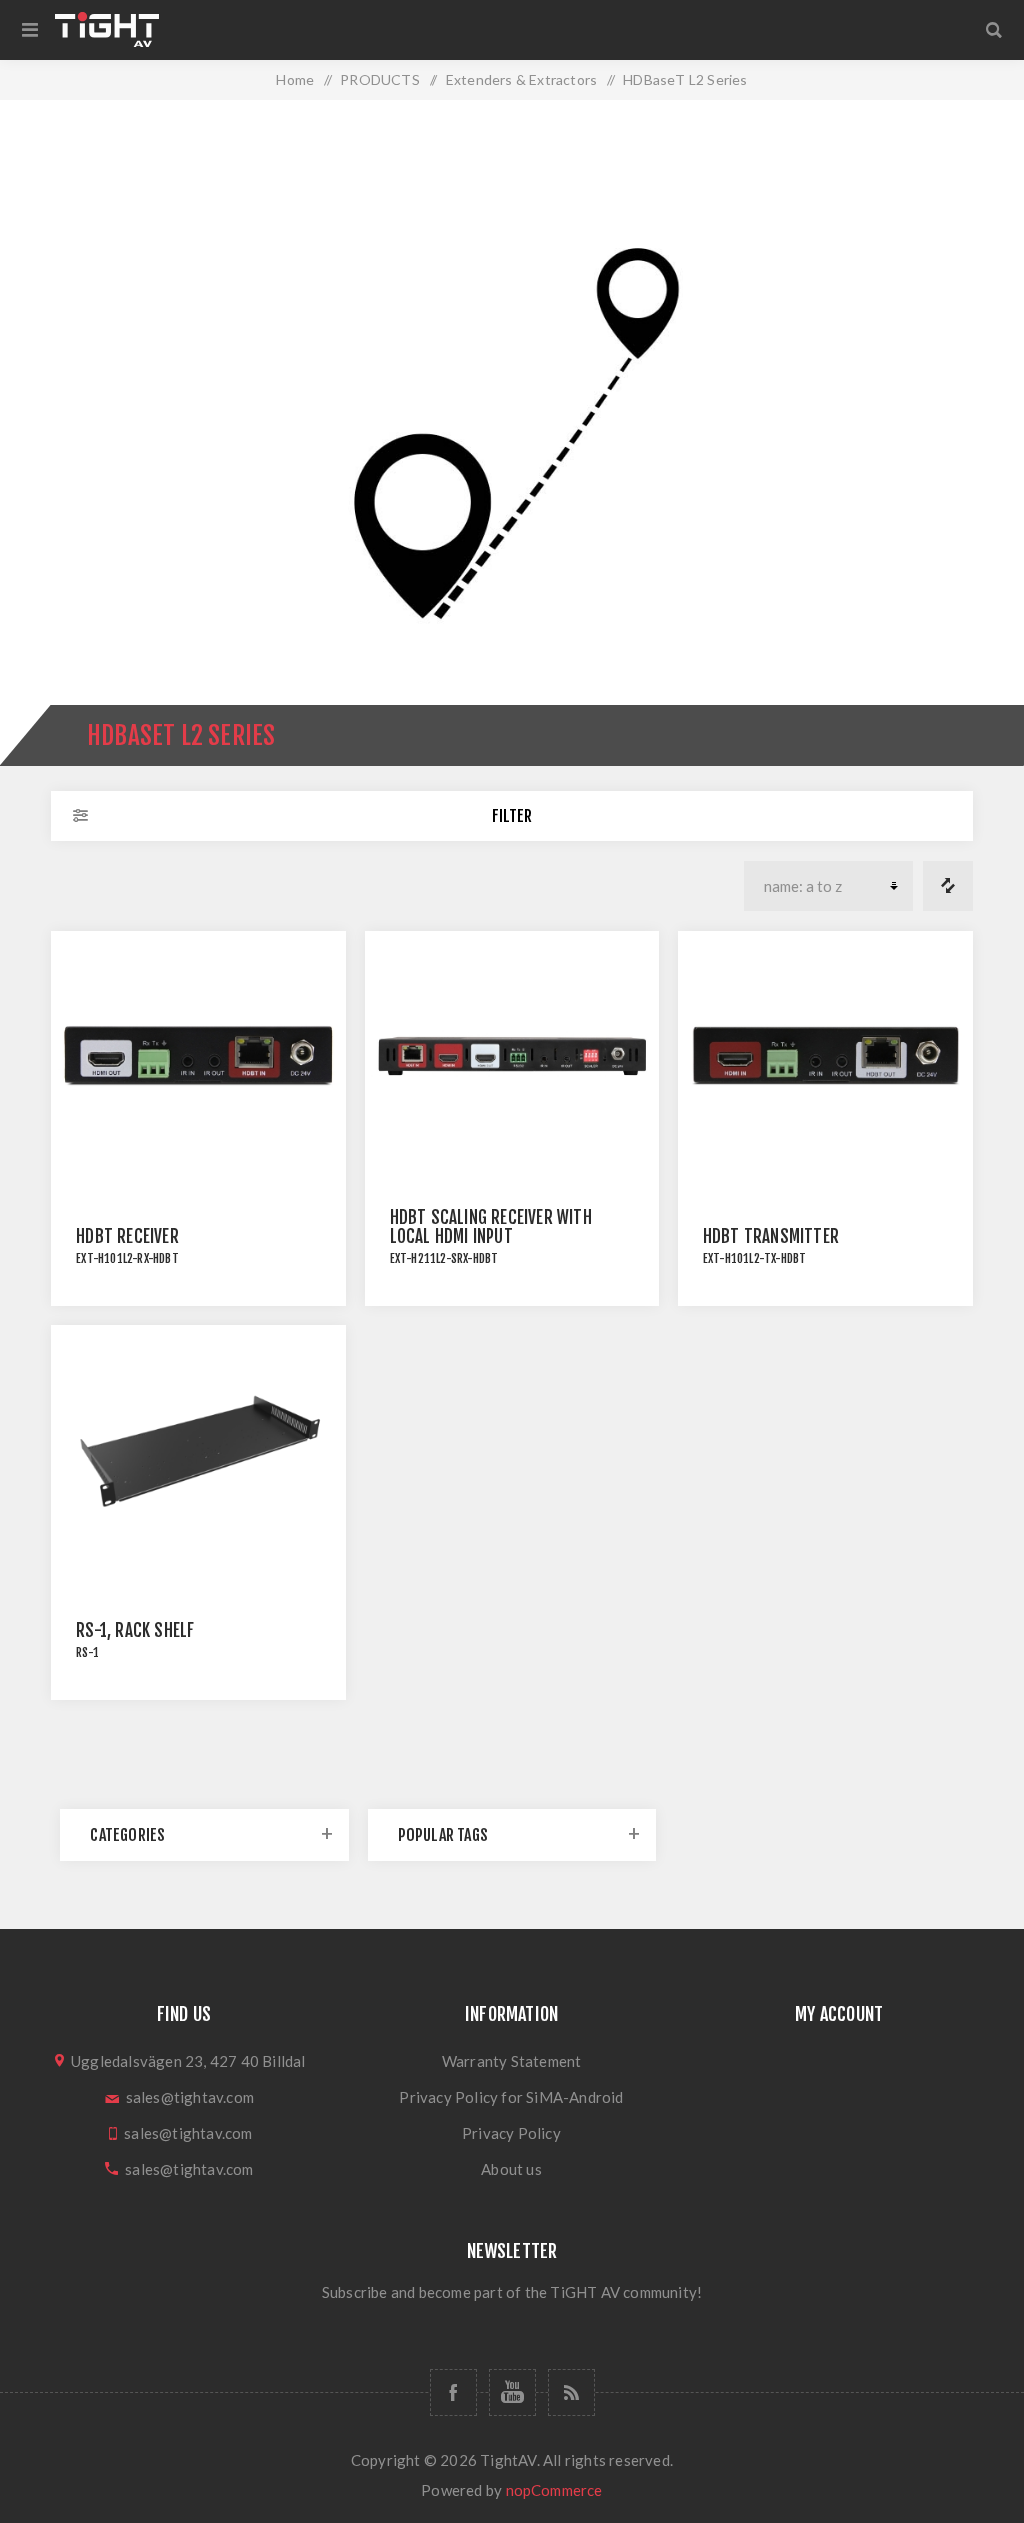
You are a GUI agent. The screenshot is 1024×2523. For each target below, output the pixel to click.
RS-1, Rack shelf (135, 1630)
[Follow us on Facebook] (453, 2392)
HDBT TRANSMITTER (771, 1236)
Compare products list (948, 886)
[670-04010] (825, 1056)
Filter (512, 816)
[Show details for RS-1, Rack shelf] (198, 1450)
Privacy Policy (511, 2133)
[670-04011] (198, 1056)
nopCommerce (554, 2490)
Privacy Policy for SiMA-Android (511, 2097)
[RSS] (571, 2392)
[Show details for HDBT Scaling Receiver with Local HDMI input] (512, 1056)
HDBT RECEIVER (127, 1236)
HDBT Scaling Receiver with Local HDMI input (491, 1227)
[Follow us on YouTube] (512, 2392)
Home (295, 79)
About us (511, 2169)
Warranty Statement (512, 2061)
